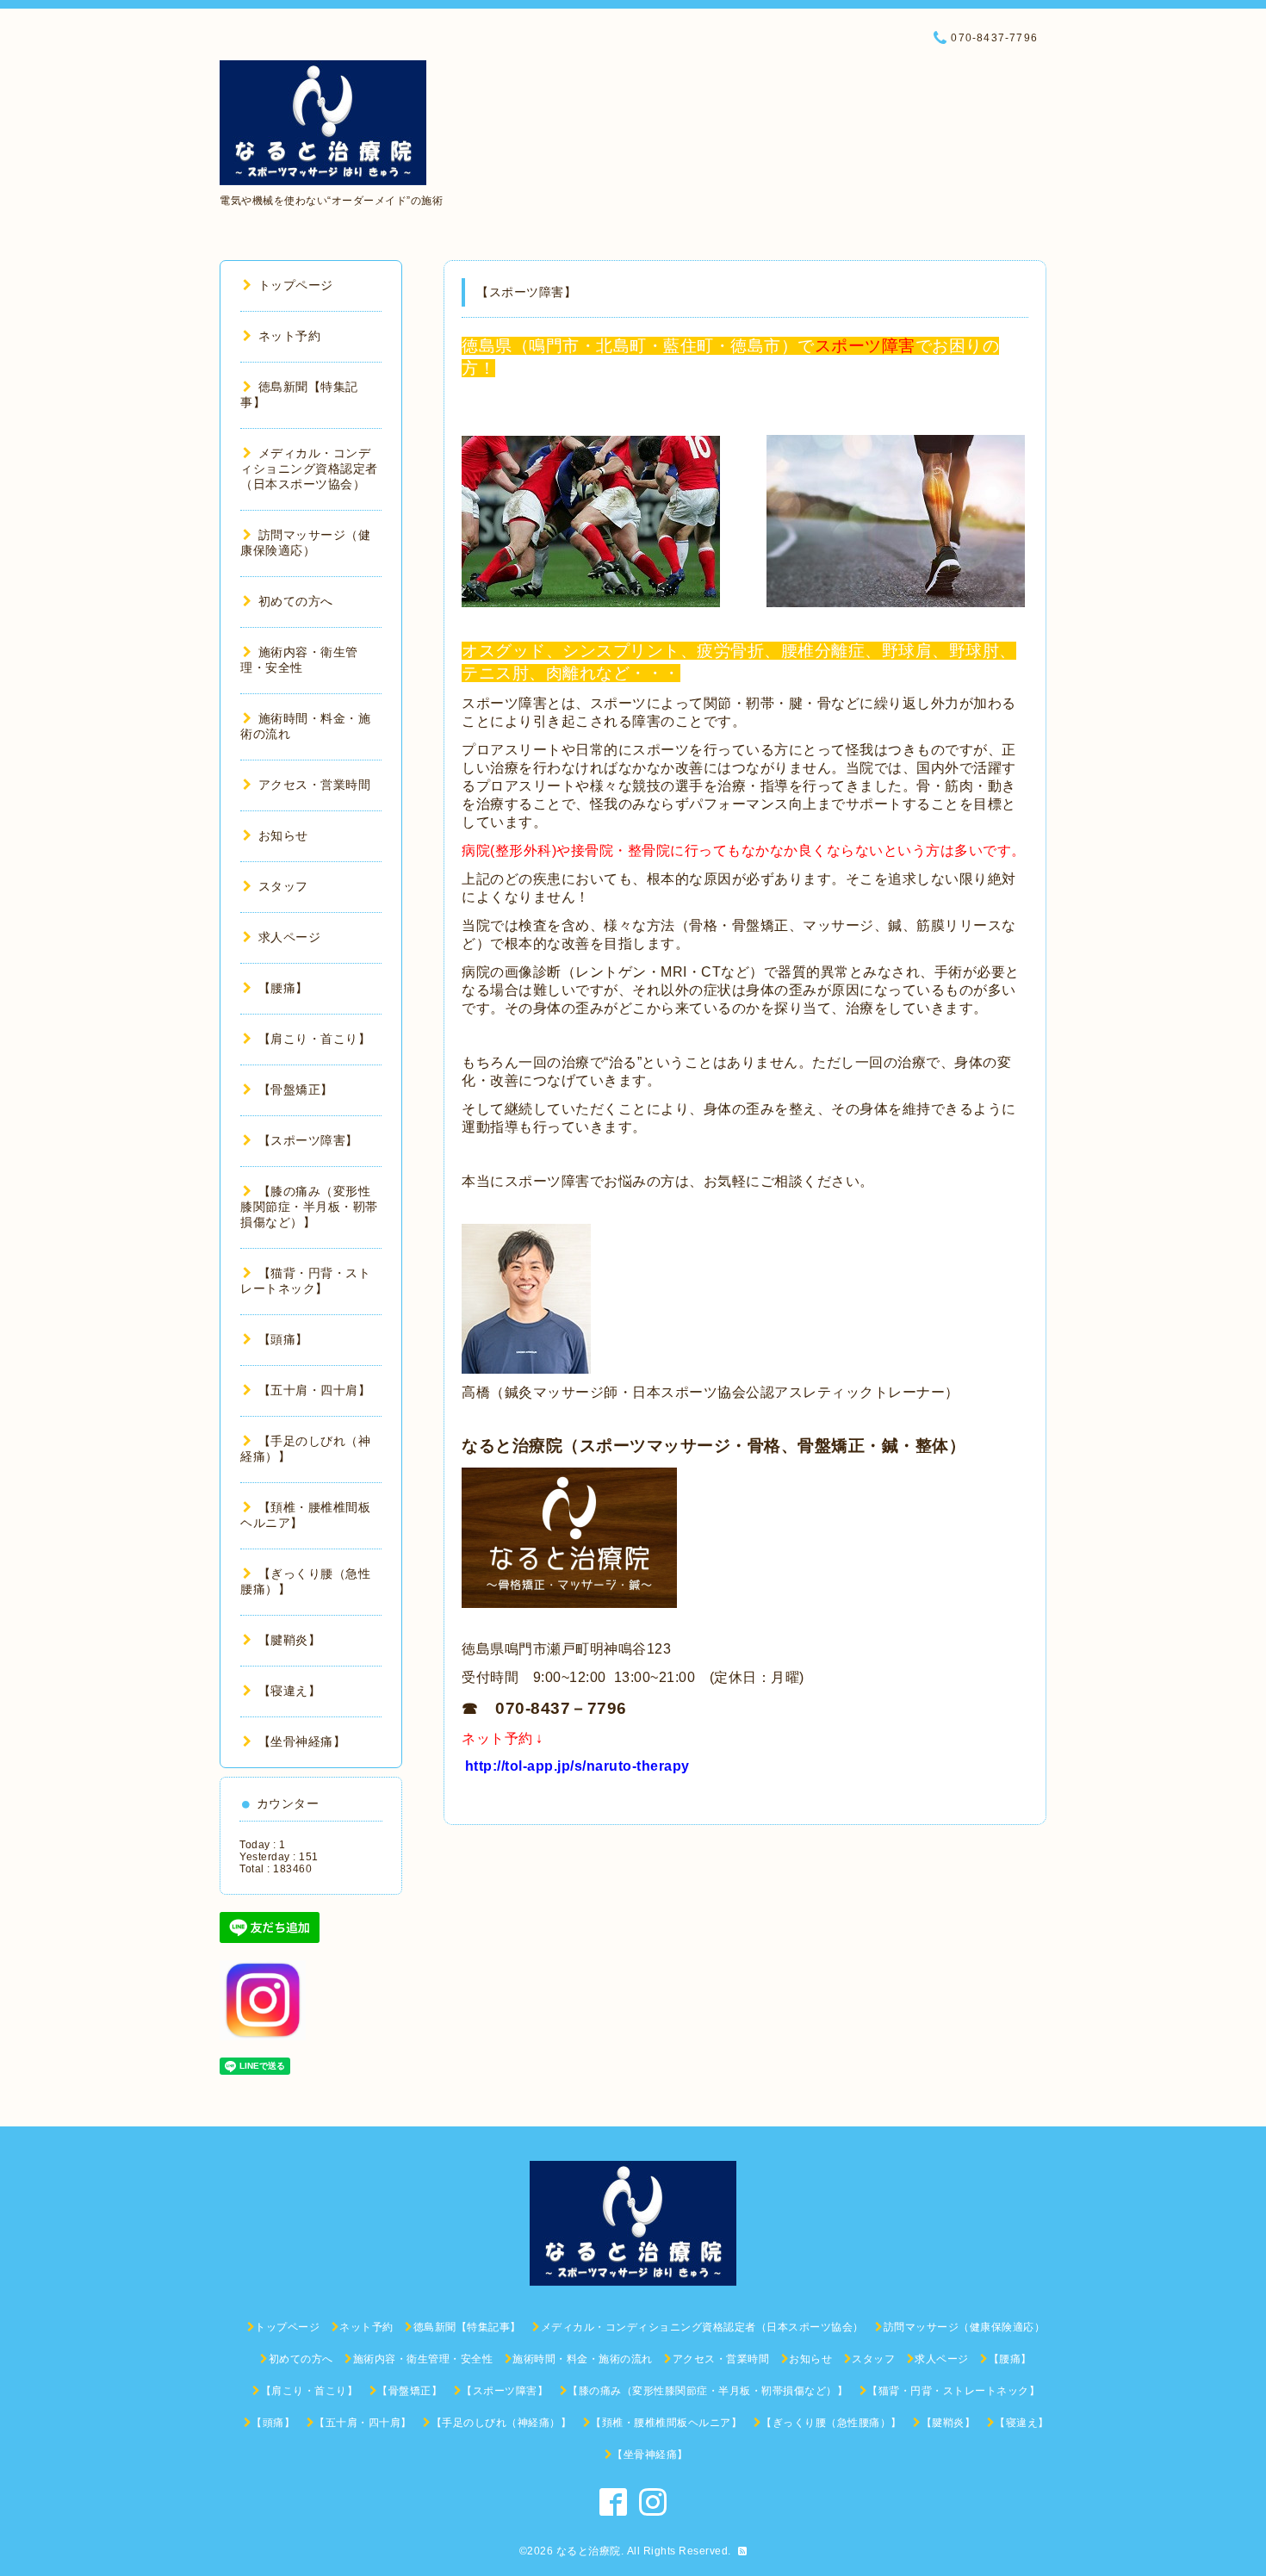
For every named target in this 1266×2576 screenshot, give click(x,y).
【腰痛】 (283, 988)
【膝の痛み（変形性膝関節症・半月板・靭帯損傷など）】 (309, 1207)
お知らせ (283, 835)
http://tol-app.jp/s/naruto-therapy (577, 1766)
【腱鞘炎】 (289, 1640)
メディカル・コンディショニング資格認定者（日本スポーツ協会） (309, 469)
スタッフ (283, 886)
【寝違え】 (289, 1691)
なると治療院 (589, 2551)
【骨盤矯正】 (296, 1089)
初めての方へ (296, 601)
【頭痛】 (283, 1339)
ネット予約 (289, 336)
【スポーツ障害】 (308, 1140)
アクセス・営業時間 (314, 785)
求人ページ (289, 937)
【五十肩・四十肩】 (314, 1390)
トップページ (296, 285)
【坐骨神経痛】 (302, 1741)
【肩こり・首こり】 (314, 1039)
